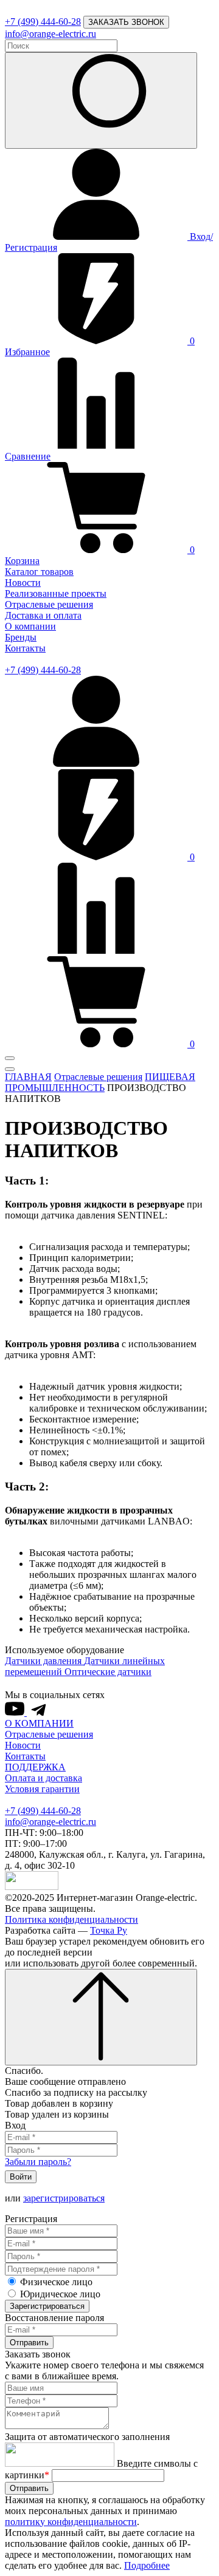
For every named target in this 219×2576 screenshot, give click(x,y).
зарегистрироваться (64, 2198)
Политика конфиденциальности (71, 1919)
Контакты (25, 648)
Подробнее (147, 2565)
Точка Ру (109, 1930)
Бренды (21, 637)
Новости (23, 583)
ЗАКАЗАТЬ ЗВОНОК (126, 22)
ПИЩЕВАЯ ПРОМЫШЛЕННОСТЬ (100, 1082)
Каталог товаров (39, 572)
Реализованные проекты (56, 593)
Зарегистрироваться (47, 2306)
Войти (21, 2177)
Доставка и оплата (43, 615)
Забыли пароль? (38, 2162)
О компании (30, 626)
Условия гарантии (42, 1789)
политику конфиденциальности (71, 2522)
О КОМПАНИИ (39, 1723)
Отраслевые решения (49, 604)
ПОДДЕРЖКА (35, 1767)
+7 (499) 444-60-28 (43, 22)
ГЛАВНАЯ (28, 1077)
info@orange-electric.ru (50, 34)
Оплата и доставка (43, 1778)
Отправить (29, 2343)
